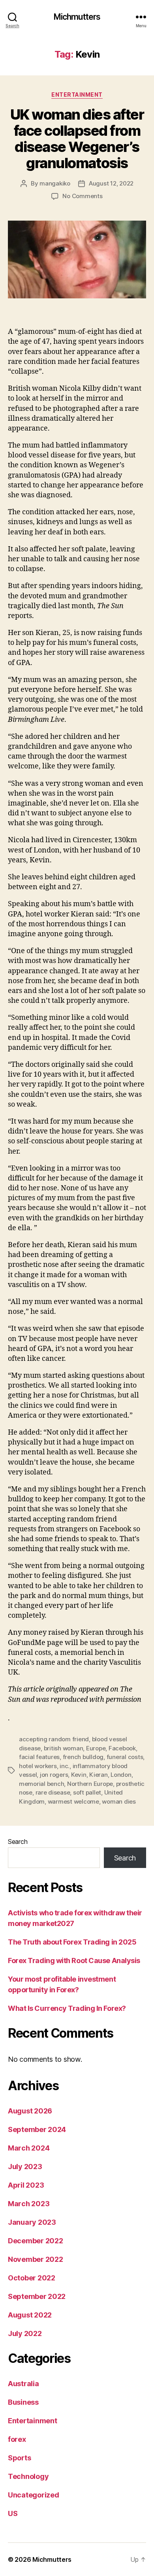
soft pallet (87, 1792)
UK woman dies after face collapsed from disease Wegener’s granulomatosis (77, 139)
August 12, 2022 (111, 183)
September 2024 (37, 2129)
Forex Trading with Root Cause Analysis (74, 1961)
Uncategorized (34, 2495)
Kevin (79, 1775)
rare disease (53, 1792)
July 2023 (25, 2167)
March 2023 (29, 2204)
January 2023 (32, 2222)
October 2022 (32, 2278)
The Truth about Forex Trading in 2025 (72, 1942)
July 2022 (25, 2333)
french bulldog (83, 1757)
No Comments (82, 196)
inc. (65, 1766)
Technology (28, 2476)
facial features (39, 1757)
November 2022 (36, 2259)
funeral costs (125, 1757)
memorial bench (41, 1784)
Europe (96, 1748)
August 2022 (30, 2315)
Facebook (122, 1748)
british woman (64, 1748)
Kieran (98, 1775)
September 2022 (37, 2296)
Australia (23, 2384)
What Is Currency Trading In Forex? (67, 2008)
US (13, 2513)
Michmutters (77, 17)
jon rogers (54, 1775)
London (121, 1775)
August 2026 (30, 2111)
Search (18, 1842)
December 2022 (36, 2241)
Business (23, 2402)
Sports (19, 2458)
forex (17, 2439)
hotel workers (38, 1766)
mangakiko (55, 183)
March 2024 (29, 2148)
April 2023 (26, 2185)
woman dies (119, 1801)
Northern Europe (90, 1784)
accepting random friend (54, 1739)
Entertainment (77, 95)
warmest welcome (73, 1801)
